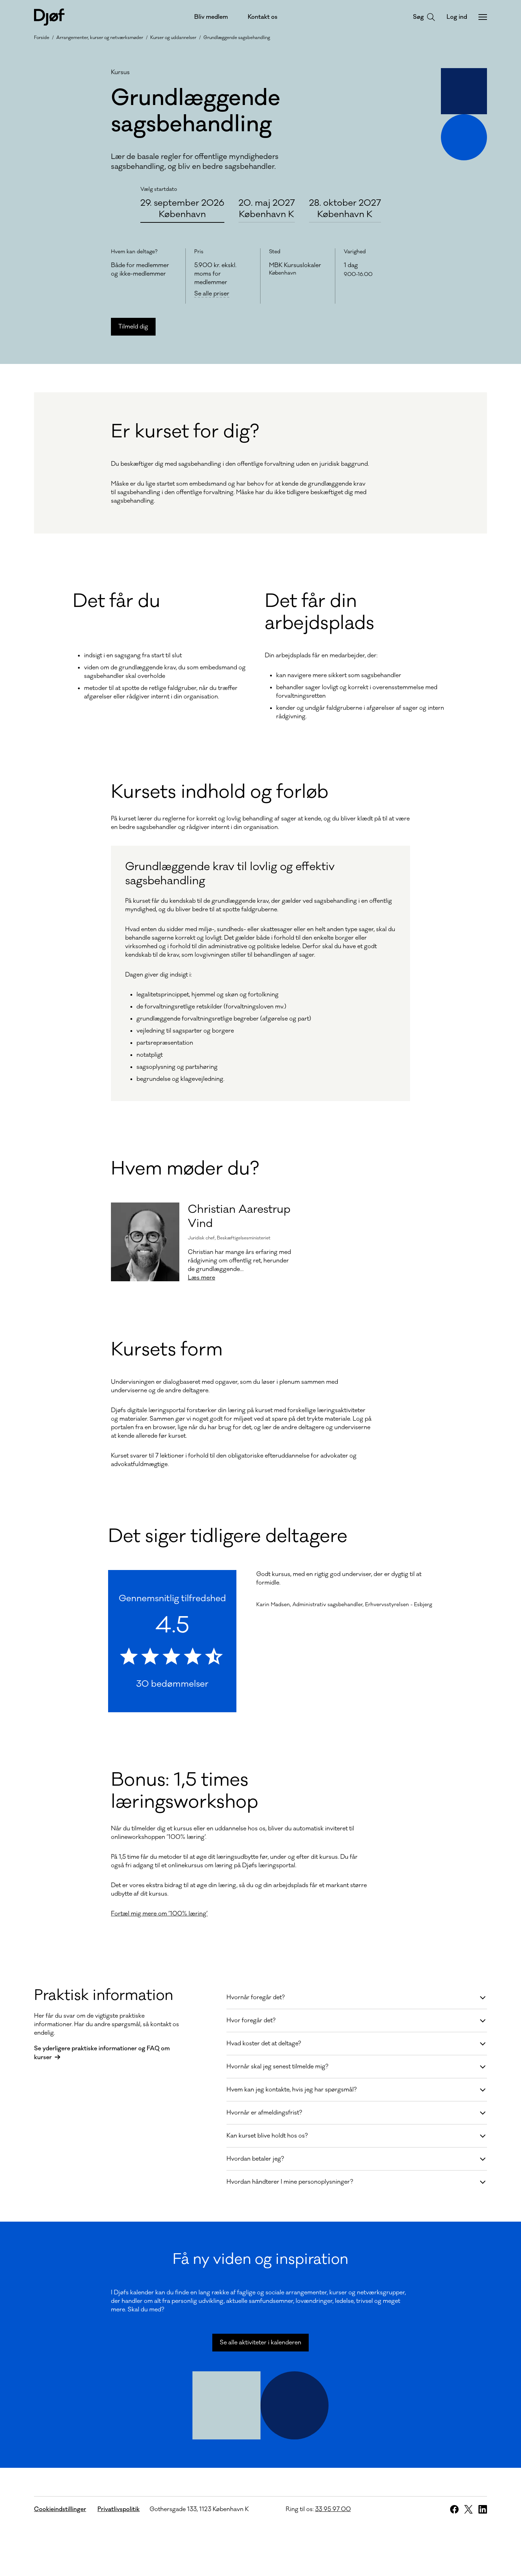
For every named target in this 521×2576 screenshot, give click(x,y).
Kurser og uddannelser (173, 38)
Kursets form (167, 1350)
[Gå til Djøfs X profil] (469, 2509)
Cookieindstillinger (60, 2509)
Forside (42, 38)
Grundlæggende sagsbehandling (237, 38)
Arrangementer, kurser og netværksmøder (100, 38)
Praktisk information (104, 1995)
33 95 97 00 (333, 2509)
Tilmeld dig (133, 327)
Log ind (457, 17)
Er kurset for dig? (185, 432)
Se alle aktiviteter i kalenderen (260, 2343)
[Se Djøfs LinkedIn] (483, 2509)
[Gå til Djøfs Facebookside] (454, 2509)
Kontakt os (263, 17)
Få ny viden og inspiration (260, 2259)
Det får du (116, 601)
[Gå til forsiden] (49, 17)
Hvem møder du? (185, 1169)
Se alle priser (212, 294)
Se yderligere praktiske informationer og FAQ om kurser (102, 2053)
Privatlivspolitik (119, 2509)
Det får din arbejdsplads (320, 612)
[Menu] (483, 17)
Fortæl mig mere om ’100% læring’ (159, 1914)
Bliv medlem (211, 17)
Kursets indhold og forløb (220, 792)
